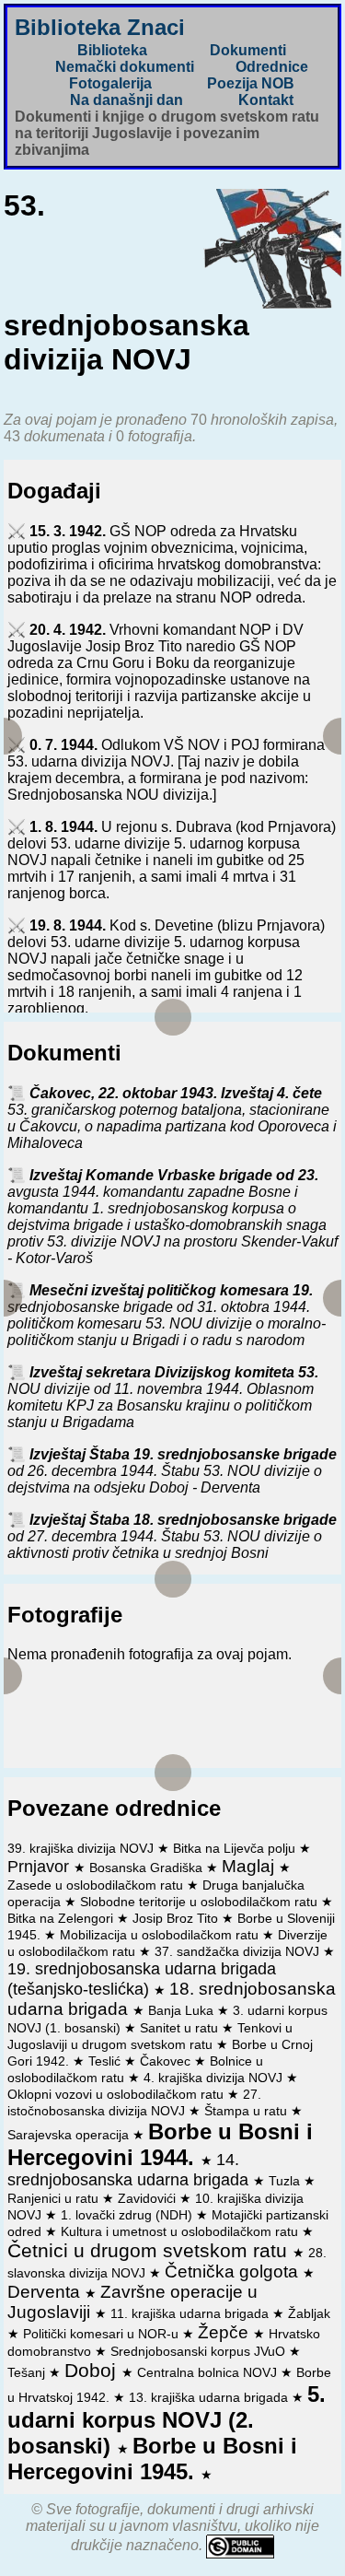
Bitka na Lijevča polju (236, 1848)
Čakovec (167, 2061)
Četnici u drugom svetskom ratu (150, 2250)
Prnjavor (40, 1867)
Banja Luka (183, 2010)
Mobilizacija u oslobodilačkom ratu (161, 1935)
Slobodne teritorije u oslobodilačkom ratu (201, 1902)
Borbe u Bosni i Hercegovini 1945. (152, 2459)
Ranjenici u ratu (55, 2198)
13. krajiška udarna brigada (210, 2397)
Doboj (93, 2370)
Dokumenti (248, 50)
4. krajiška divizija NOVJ (215, 2078)
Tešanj (28, 2372)
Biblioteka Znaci (100, 27)
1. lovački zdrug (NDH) (128, 2215)
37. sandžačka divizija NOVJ (239, 1951)
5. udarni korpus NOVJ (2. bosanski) (167, 2420)
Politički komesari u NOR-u (103, 2334)
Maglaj (250, 1866)
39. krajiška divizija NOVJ (82, 1848)
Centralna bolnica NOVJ (209, 2372)
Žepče (225, 2332)
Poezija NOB (251, 83)
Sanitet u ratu (181, 2028)
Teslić (106, 2061)
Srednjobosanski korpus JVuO (200, 2351)
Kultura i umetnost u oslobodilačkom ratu (181, 2231)
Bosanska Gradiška (148, 1868)
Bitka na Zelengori (62, 1918)
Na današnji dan (126, 100)
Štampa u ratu (247, 2111)
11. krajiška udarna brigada (191, 2313)
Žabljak (309, 2313)
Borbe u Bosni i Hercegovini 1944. (160, 2144)
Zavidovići (149, 2198)
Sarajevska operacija (70, 2135)
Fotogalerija (110, 83)
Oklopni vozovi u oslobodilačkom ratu (117, 2094)
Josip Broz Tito (177, 1918)
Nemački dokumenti (125, 67)
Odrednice (272, 67)
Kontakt (266, 100)
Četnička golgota (234, 2272)
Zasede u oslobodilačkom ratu (97, 1885)
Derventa (46, 2292)
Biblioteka (112, 50)
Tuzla (286, 2181)
